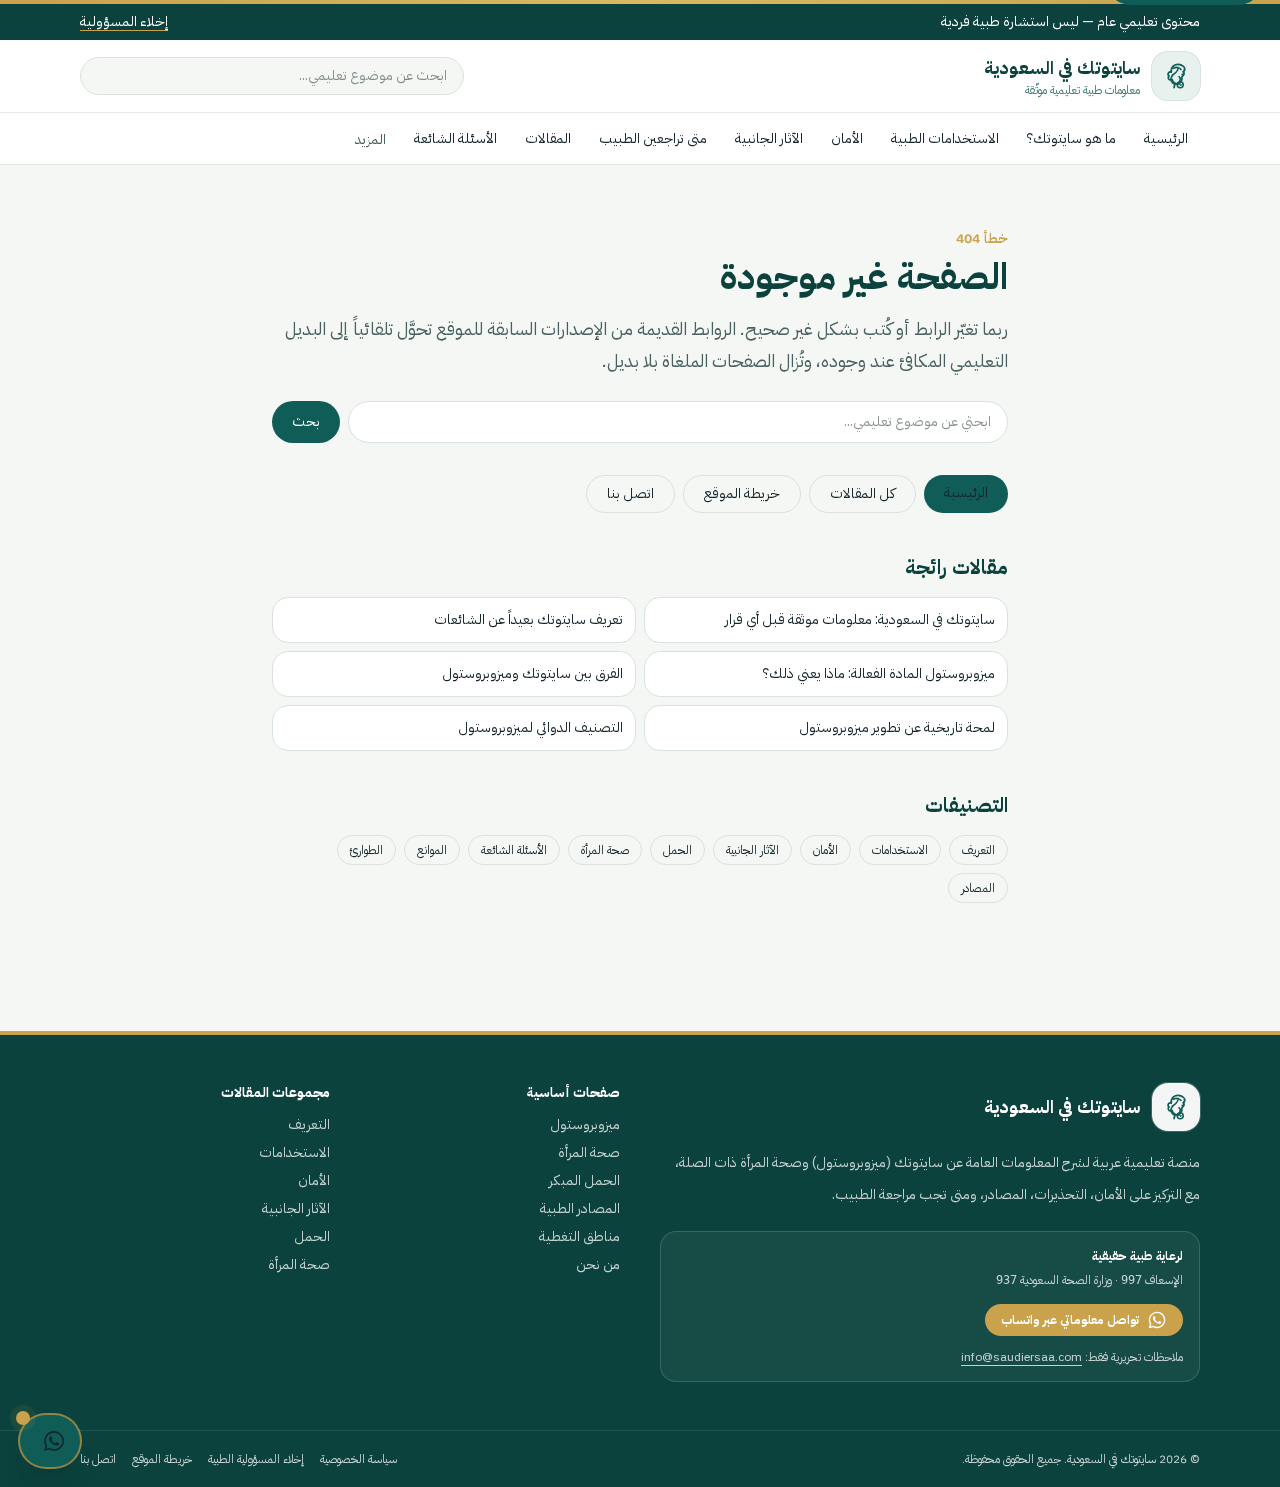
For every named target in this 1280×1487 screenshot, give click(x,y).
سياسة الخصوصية (358, 1459)
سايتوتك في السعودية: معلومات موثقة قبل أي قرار (860, 619)
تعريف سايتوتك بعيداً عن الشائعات (528, 619)
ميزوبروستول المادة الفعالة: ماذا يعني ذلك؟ (879, 673)
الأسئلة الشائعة (455, 138)
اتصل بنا (630, 493)
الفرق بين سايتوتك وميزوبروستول (532, 673)
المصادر (978, 888)
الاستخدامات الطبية (945, 138)
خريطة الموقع (742, 493)
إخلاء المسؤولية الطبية (256, 1459)
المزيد (370, 139)
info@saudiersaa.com (1021, 1357)
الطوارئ (366, 850)
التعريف (978, 850)
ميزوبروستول (585, 1124)
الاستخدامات (900, 850)
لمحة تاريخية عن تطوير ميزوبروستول (897, 727)
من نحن (598, 1264)
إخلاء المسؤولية (124, 22)
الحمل (677, 850)
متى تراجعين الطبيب (653, 138)
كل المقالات (862, 493)
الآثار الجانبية (769, 138)
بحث (306, 421)
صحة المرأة (605, 850)
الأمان (847, 138)
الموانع (432, 850)
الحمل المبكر (584, 1180)
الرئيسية (1166, 138)
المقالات (548, 138)
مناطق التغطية (579, 1236)
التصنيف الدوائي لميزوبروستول (540, 727)
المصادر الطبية (580, 1208)
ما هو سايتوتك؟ (1071, 138)
